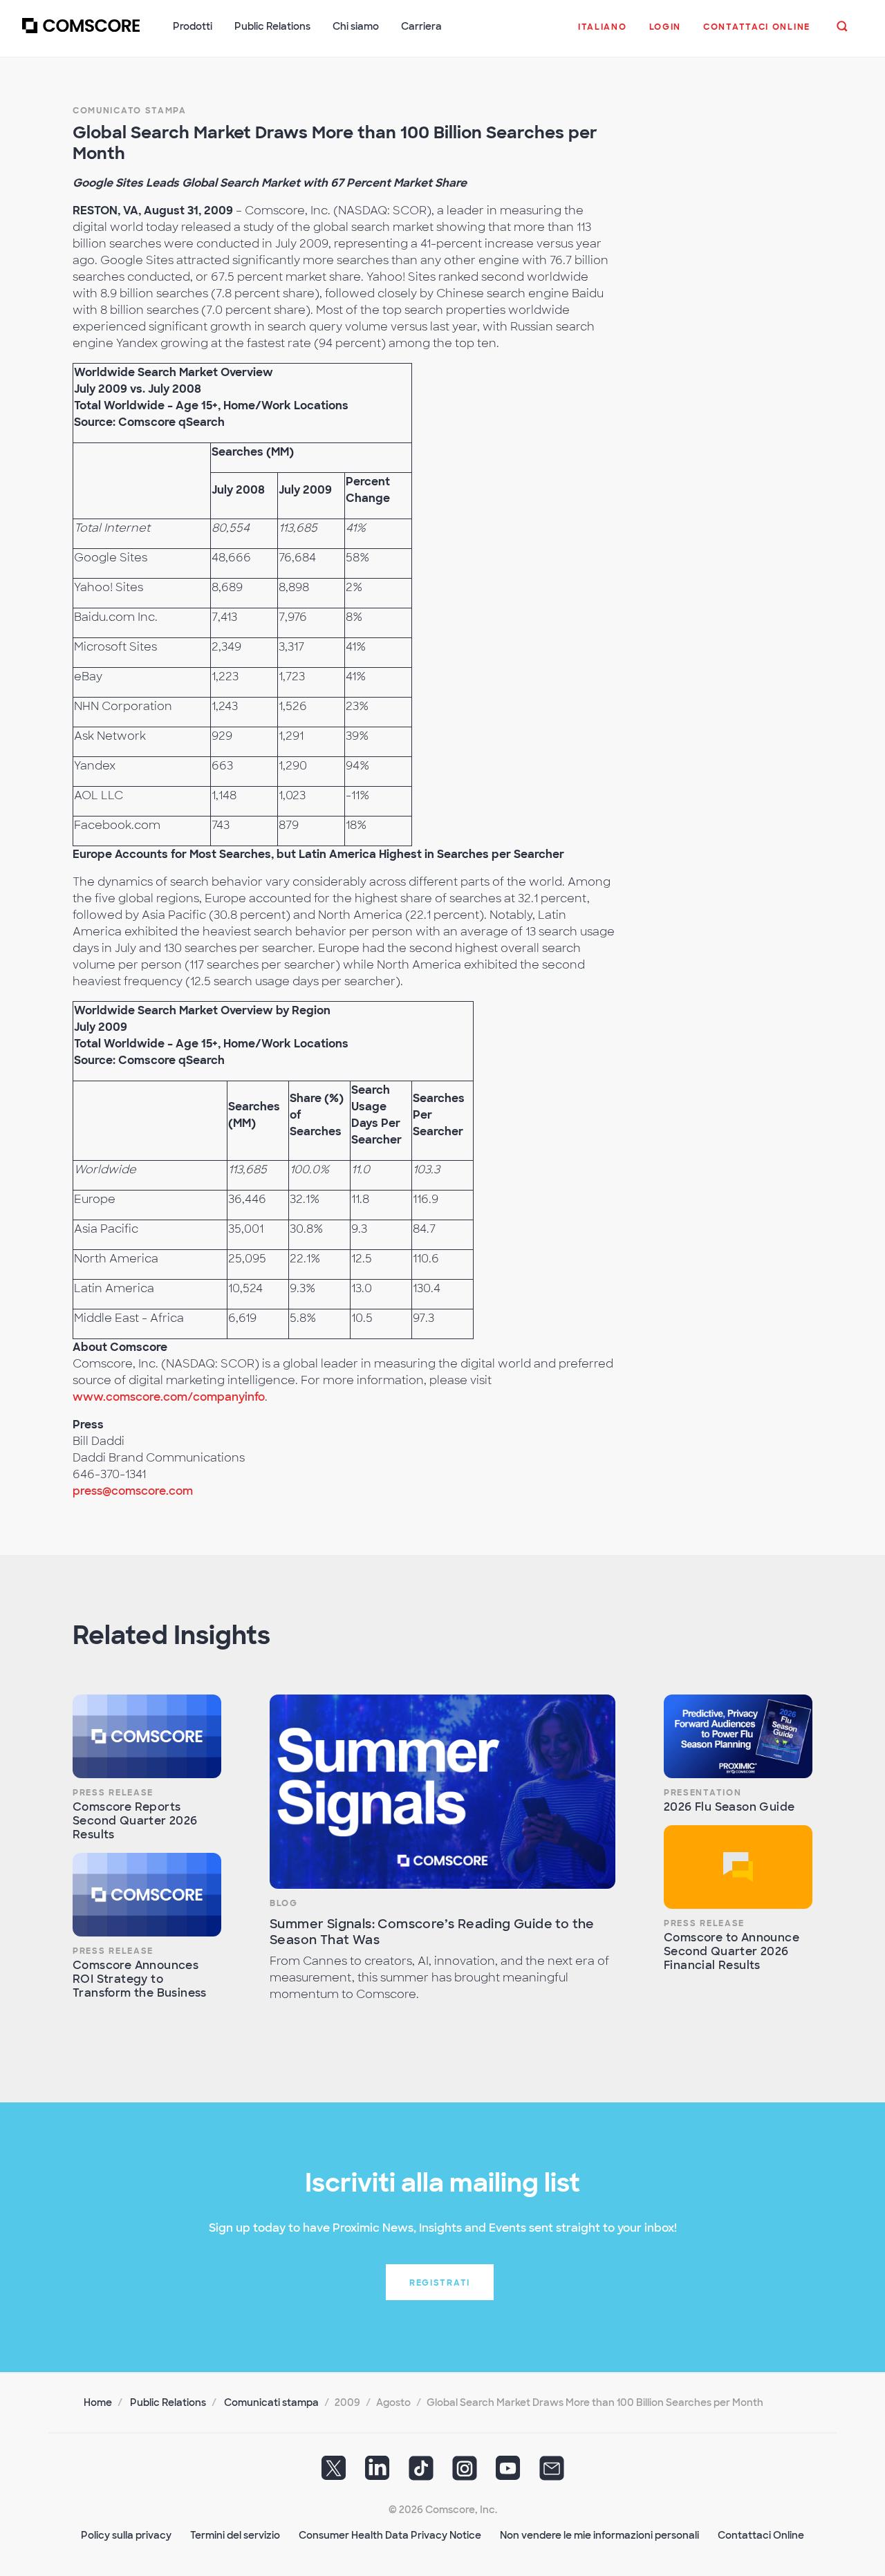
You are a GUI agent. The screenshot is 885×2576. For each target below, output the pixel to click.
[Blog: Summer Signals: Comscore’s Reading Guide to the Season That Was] (442, 1792)
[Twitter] (334, 2473)
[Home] (81, 34)
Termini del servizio (235, 2535)
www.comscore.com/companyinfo (169, 1397)
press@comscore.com (133, 1491)
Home (98, 2402)
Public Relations (168, 2402)
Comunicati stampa (271, 2402)
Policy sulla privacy (126, 2535)
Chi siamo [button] (356, 26)
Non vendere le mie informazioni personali (599, 2535)
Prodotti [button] (193, 26)
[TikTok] (421, 2473)
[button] (603, 34)
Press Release (113, 1793)
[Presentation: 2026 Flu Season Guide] (738, 1736)
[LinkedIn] (378, 2473)
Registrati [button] (440, 2283)
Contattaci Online (761, 2535)
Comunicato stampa (130, 111)
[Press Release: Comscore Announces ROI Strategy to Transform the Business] (147, 1895)
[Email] (552, 2473)
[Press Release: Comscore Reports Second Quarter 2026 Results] (147, 1736)
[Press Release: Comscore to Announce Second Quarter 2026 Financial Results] (738, 1867)
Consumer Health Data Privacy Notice (390, 2535)
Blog (284, 1903)
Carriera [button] (421, 26)
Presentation (702, 1793)
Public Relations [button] (272, 26)
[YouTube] (508, 2473)
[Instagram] (465, 2473)
